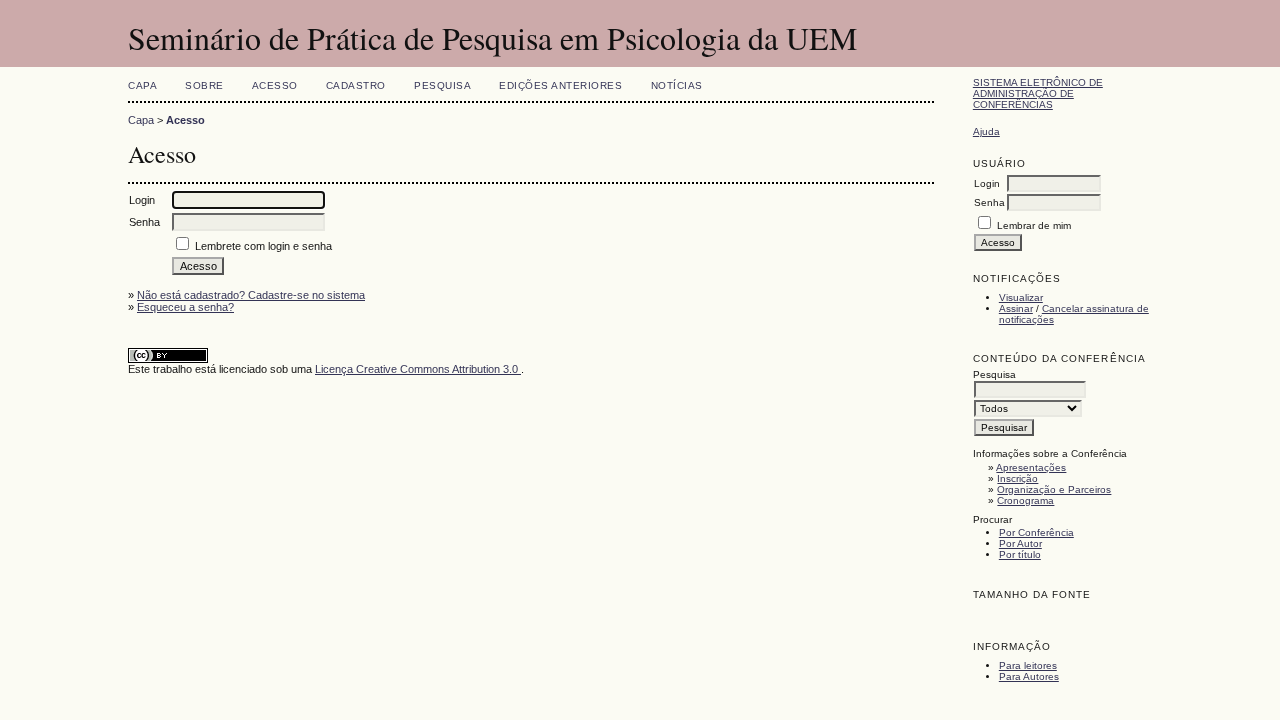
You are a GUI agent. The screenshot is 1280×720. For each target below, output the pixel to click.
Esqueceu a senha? (185, 307)
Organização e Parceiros (1054, 489)
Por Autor (1020, 543)
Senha (989, 202)
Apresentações (1031, 467)
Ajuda (986, 131)
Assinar (1016, 308)
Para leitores (1028, 665)
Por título (1020, 554)
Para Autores (1029, 676)
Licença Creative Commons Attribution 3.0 (418, 369)
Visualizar (1021, 297)
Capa (142, 85)
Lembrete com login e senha (263, 246)
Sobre (204, 85)
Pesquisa (442, 85)
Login (987, 183)
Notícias (677, 85)
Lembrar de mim (1034, 225)
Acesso (275, 85)
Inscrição (1017, 478)
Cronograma (1025, 500)
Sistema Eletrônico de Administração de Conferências (1038, 93)
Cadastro (356, 85)
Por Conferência (1036, 532)
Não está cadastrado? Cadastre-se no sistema (251, 295)
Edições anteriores (560, 85)
